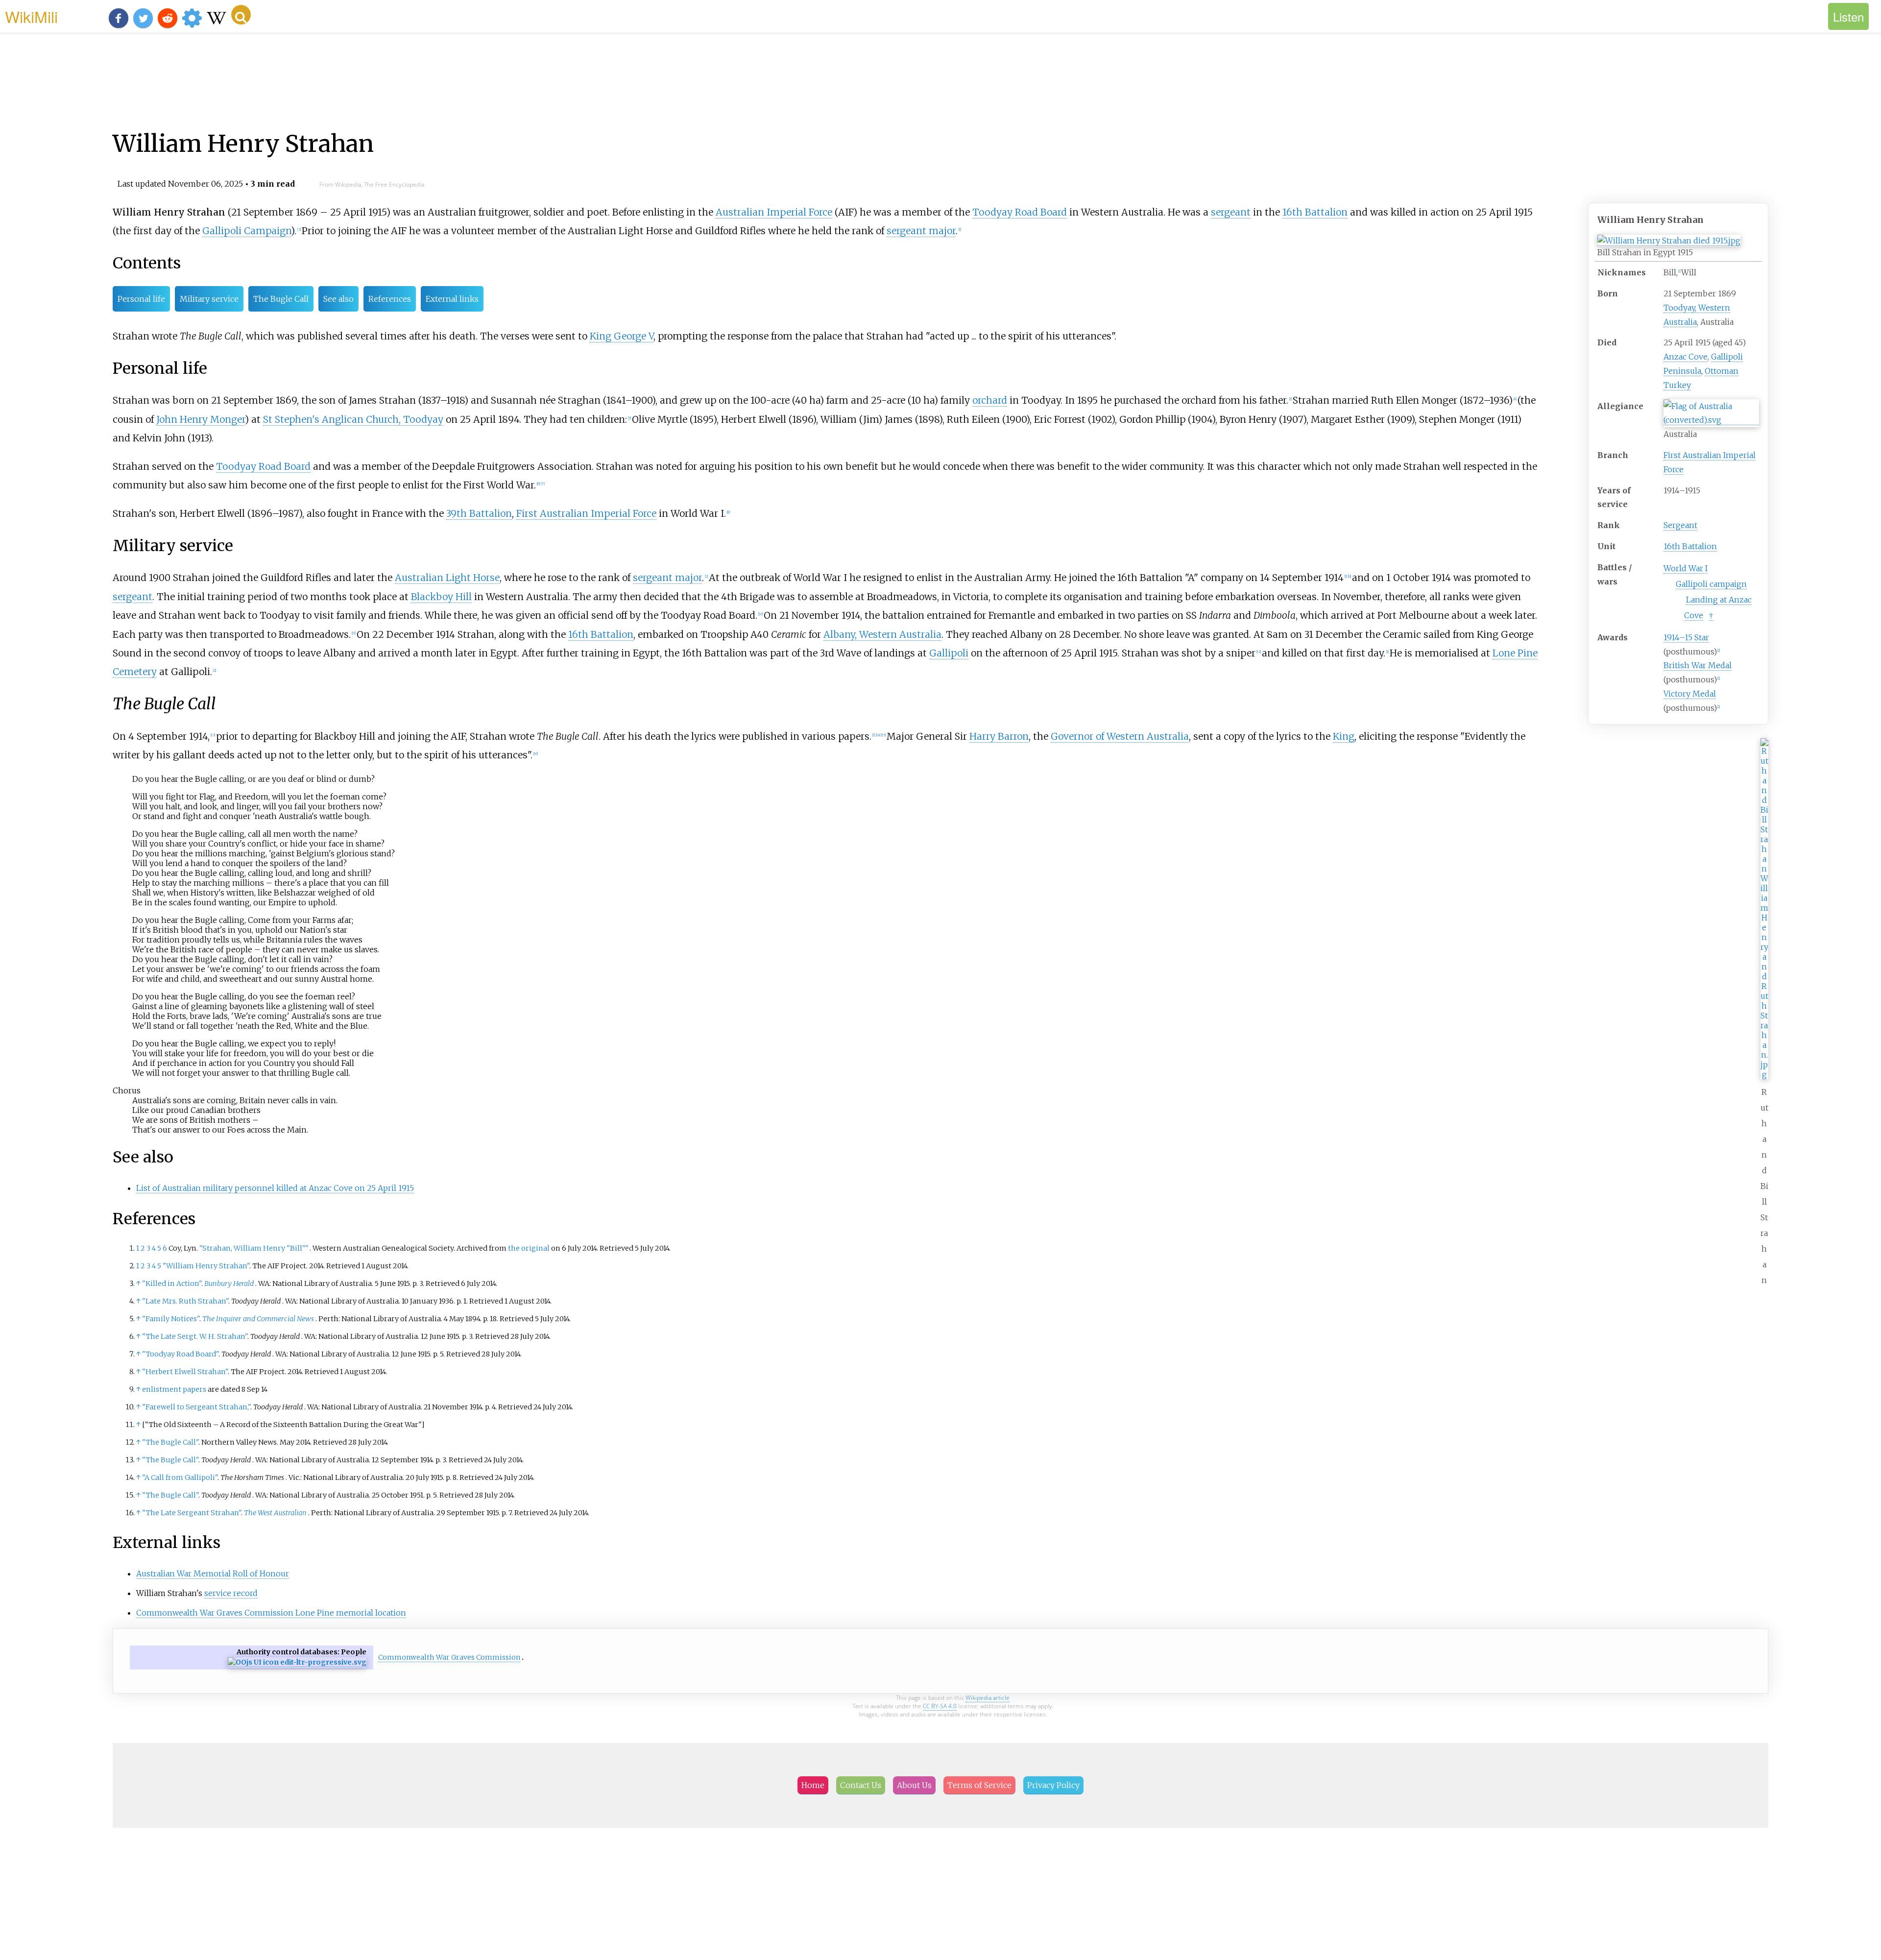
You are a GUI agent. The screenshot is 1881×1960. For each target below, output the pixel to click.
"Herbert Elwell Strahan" (185, 1372)
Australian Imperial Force (774, 212)
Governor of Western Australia (1120, 736)
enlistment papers (174, 1389)
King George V (622, 336)
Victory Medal (1690, 694)
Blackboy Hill (441, 597)
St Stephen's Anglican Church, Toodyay (353, 419)
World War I (1686, 568)
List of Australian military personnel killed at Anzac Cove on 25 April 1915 (275, 1188)
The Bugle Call (281, 299)
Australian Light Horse (447, 578)
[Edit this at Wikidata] (297, 1662)
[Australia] (1711, 420)
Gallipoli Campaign (247, 231)
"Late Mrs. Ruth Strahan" (185, 1301)
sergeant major (921, 231)
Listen (1848, 16)
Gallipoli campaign (1711, 584)
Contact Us (861, 1785)
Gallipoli (949, 653)
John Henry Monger (201, 419)
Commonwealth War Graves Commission (449, 1657)
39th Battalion (479, 513)
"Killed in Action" (172, 1283)
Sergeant (1680, 525)
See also (338, 299)
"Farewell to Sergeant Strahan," (196, 1407)
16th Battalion (1690, 546)
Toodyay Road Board (1020, 212)
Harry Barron (999, 736)
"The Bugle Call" (170, 1442)
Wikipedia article (988, 1698)
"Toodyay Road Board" (180, 1354)
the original (529, 1248)
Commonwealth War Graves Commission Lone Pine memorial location (271, 1613)
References (390, 299)
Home (813, 1785)
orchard (990, 400)
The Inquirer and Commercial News (258, 1319)
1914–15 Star (1686, 637)
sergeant (1231, 212)
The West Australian (275, 1513)
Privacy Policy (1053, 1785)
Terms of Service (979, 1785)
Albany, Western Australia (882, 634)
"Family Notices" (171, 1319)
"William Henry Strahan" (206, 1266)
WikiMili (31, 16)
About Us (914, 1785)
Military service (209, 299)
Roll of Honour (261, 1573)
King (1344, 736)
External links (452, 299)
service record (231, 1593)
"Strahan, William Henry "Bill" (254, 1248)
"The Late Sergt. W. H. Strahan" (195, 1336)
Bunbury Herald (229, 1283)
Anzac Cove (1686, 357)
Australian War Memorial (183, 1573)
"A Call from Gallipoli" (180, 1477)
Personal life (141, 299)
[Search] (241, 15)
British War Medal (1698, 665)
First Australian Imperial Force (586, 513)
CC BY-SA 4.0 (940, 1706)
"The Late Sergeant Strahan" (192, 1513)
